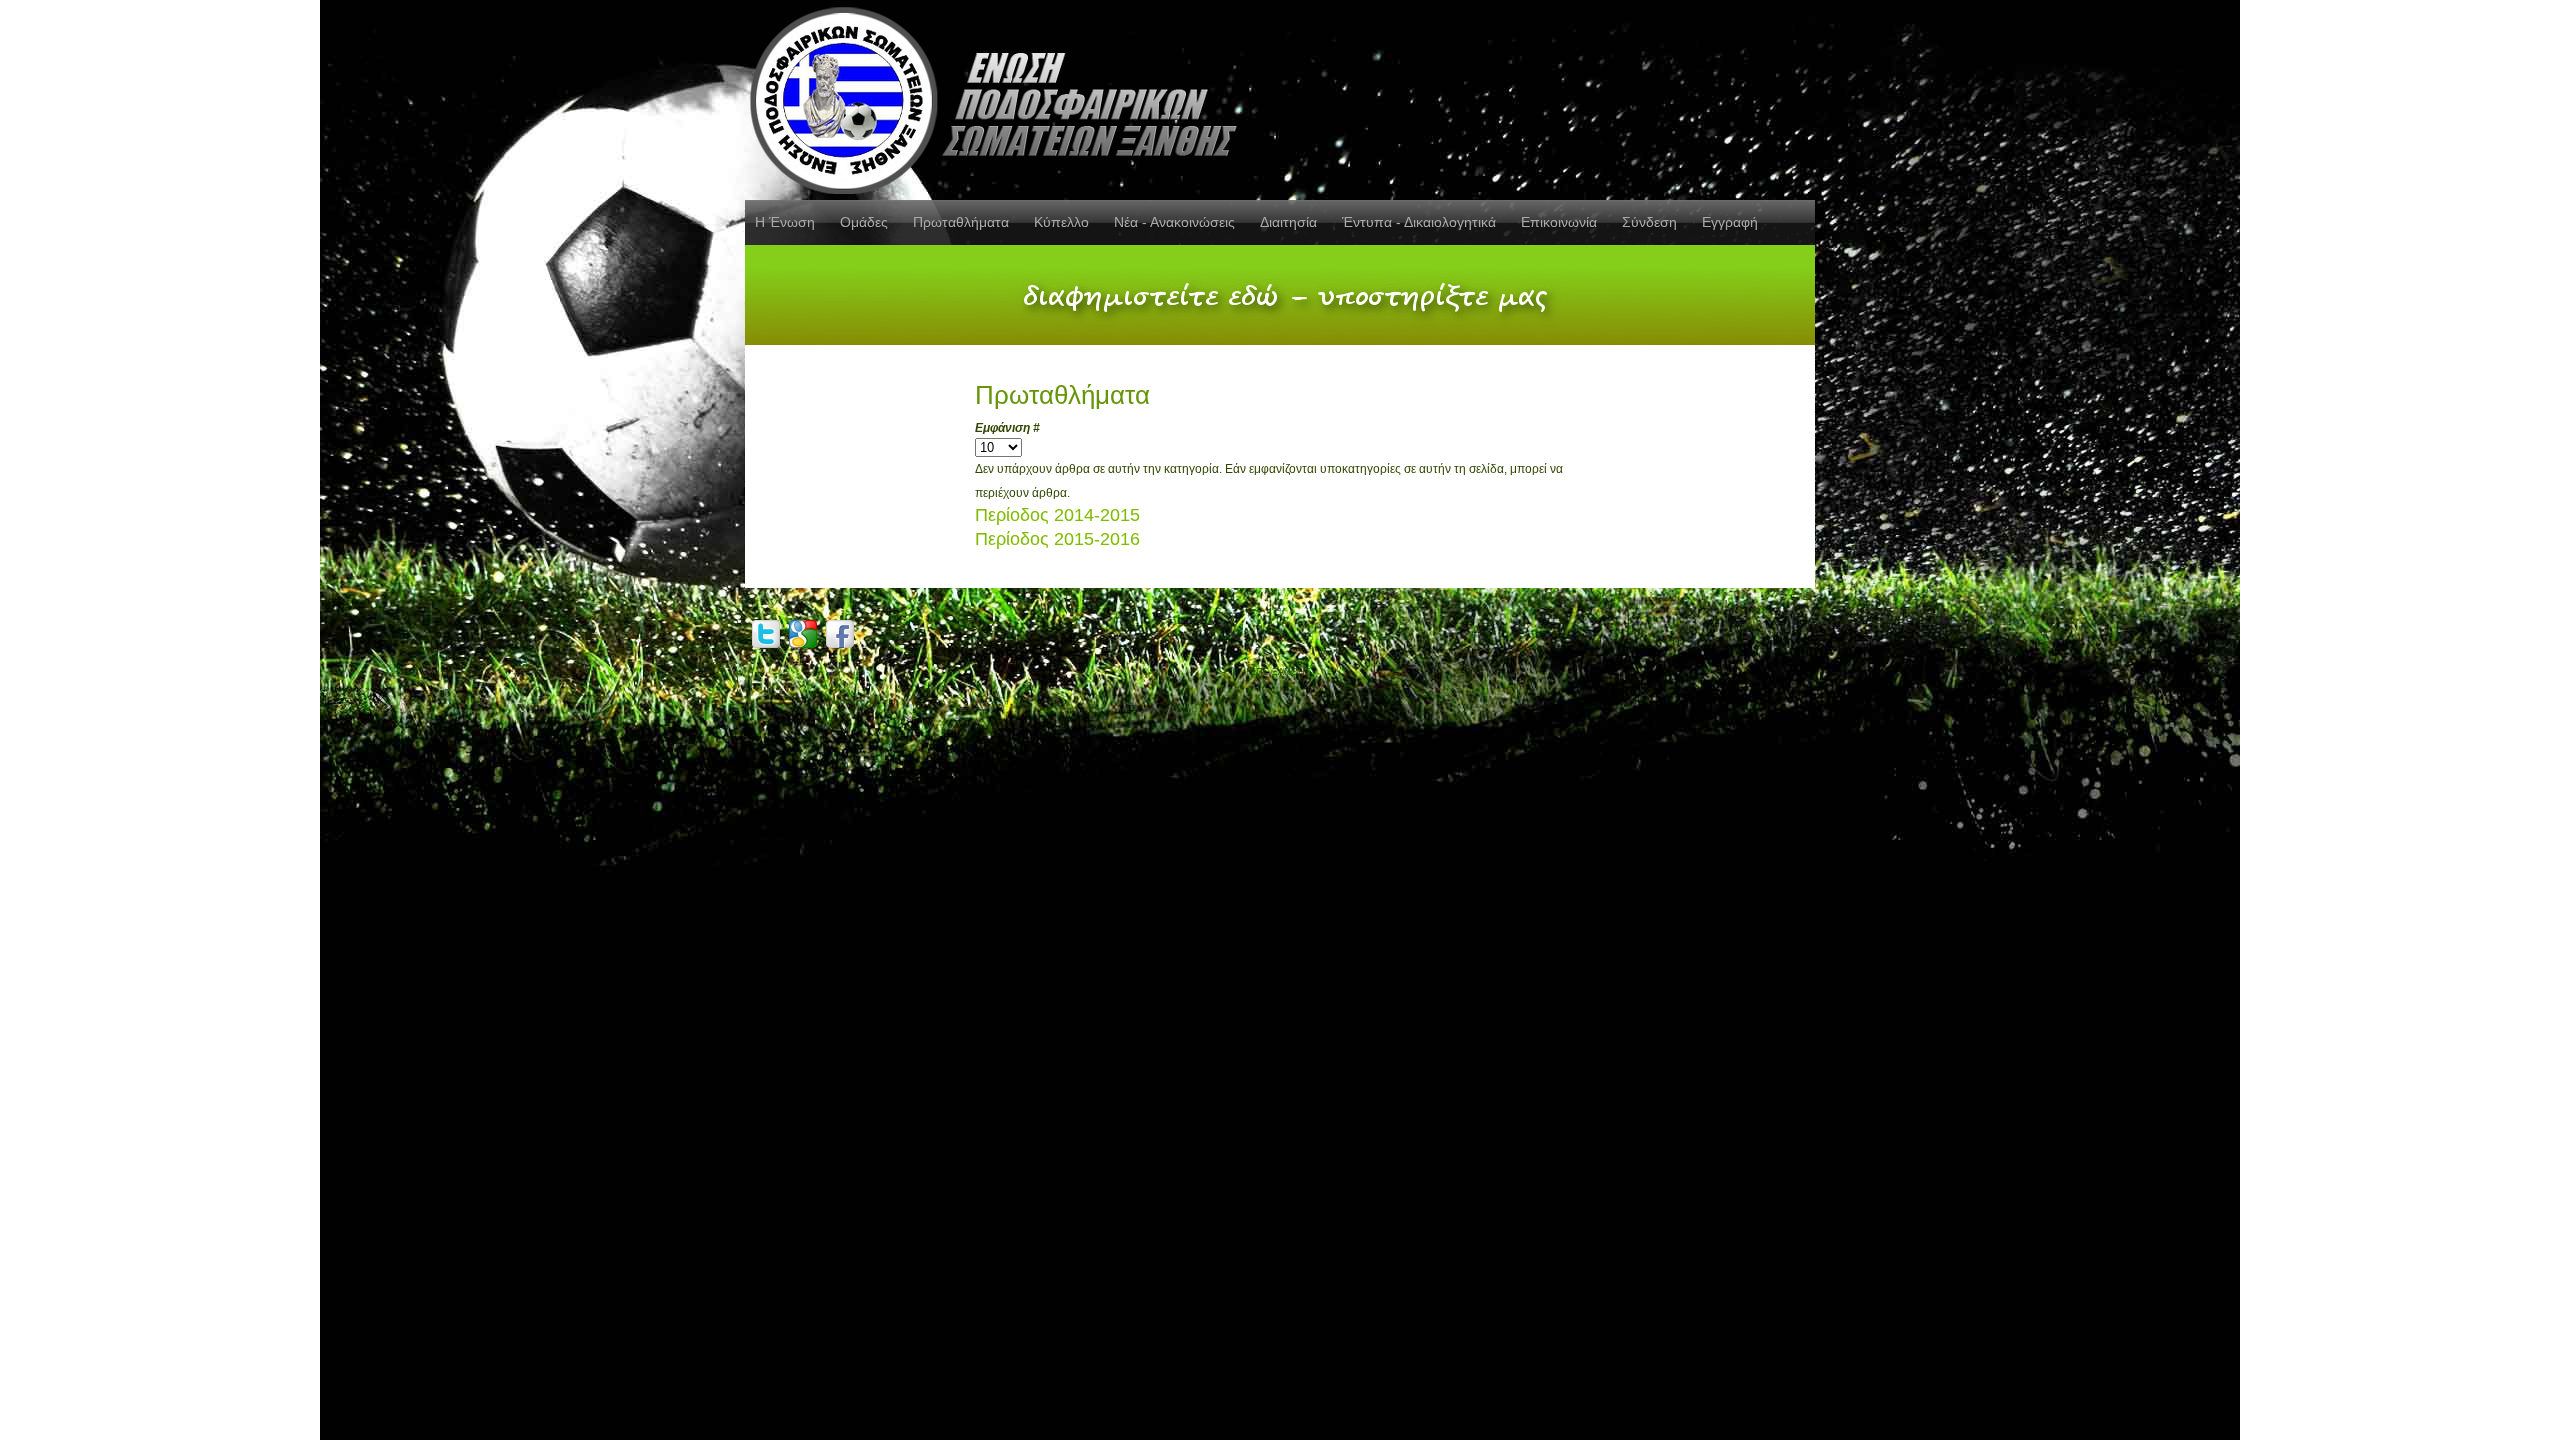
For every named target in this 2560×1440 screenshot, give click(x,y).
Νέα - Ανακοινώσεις (1174, 222)
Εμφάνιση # (1007, 428)
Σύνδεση (1649, 222)
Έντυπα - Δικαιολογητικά (1419, 222)
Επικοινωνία (1559, 222)
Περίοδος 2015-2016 (1057, 539)
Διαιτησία (1288, 222)
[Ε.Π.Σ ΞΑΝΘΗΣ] (1000, 97)
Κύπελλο (1061, 222)
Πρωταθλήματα (961, 222)
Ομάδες (864, 222)
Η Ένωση (785, 222)
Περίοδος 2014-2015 (1057, 515)
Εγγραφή (1730, 222)
